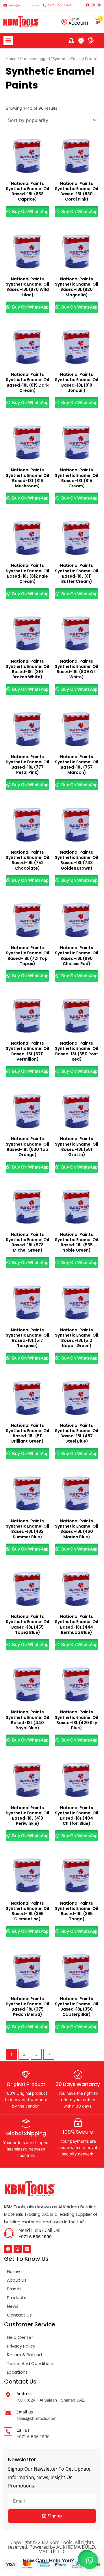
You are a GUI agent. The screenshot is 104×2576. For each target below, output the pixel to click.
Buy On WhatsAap (30, 212)
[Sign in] (64, 22)
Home (11, 59)
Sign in (74, 19)
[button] (8, 40)
